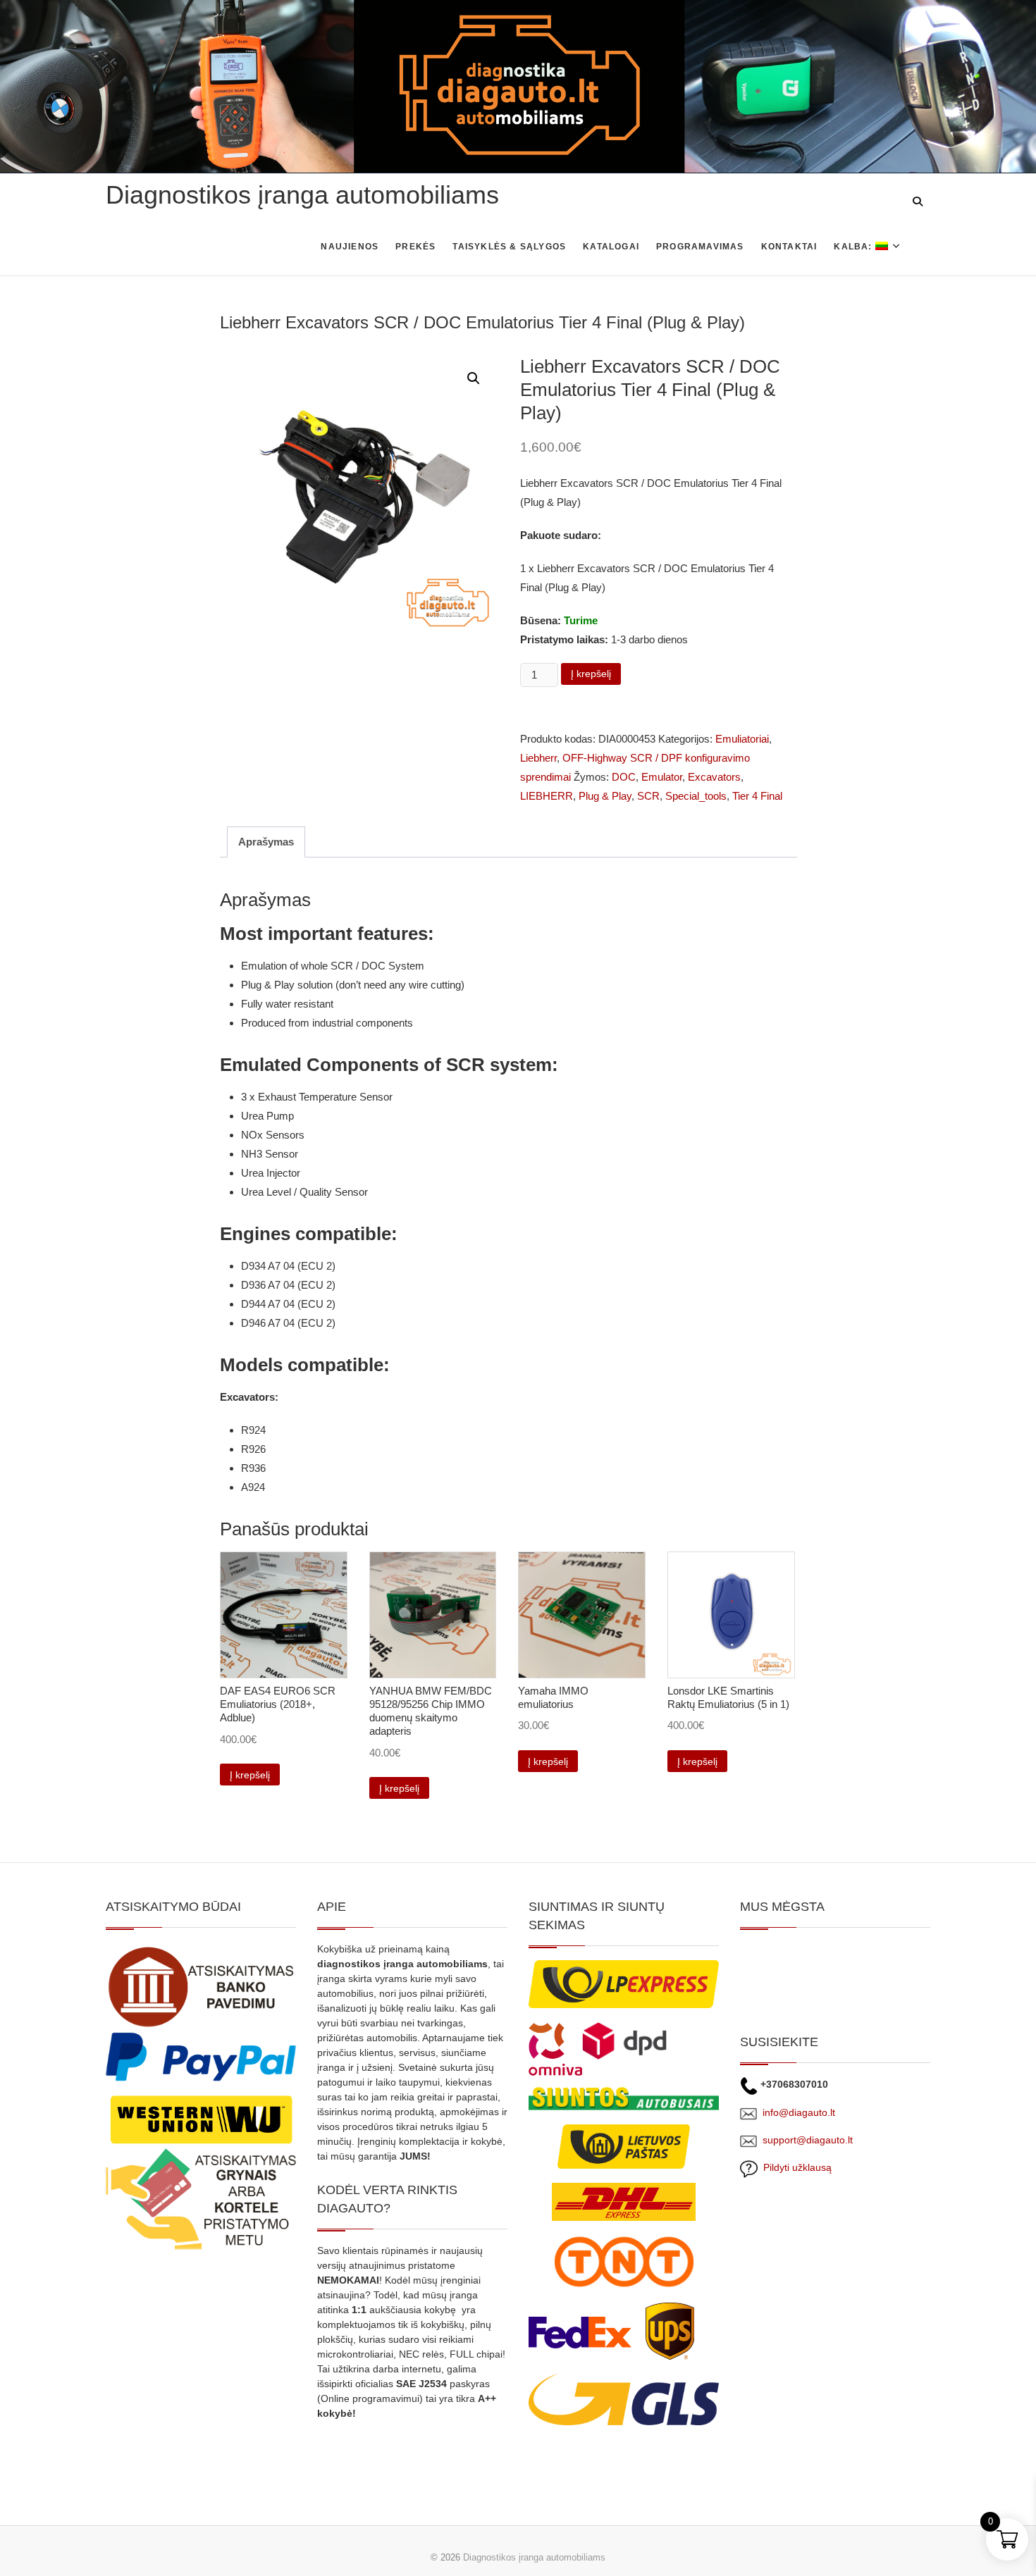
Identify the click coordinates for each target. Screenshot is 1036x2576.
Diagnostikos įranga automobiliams (302, 195)
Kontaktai (789, 247)
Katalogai (611, 247)
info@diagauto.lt (799, 2112)
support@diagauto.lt (808, 2140)
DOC (624, 777)
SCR (648, 796)
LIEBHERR (547, 796)
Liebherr (538, 758)
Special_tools (696, 796)
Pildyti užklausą (795, 2167)
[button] (474, 378)
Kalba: (854, 247)
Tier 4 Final (757, 796)
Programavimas (700, 247)
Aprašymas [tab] (266, 842)
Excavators (714, 777)
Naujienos (350, 247)
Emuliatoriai (742, 739)
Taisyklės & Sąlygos (509, 247)
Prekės (415, 247)
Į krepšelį (591, 674)
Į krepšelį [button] (250, 1775)
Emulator (662, 777)
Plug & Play (605, 796)
